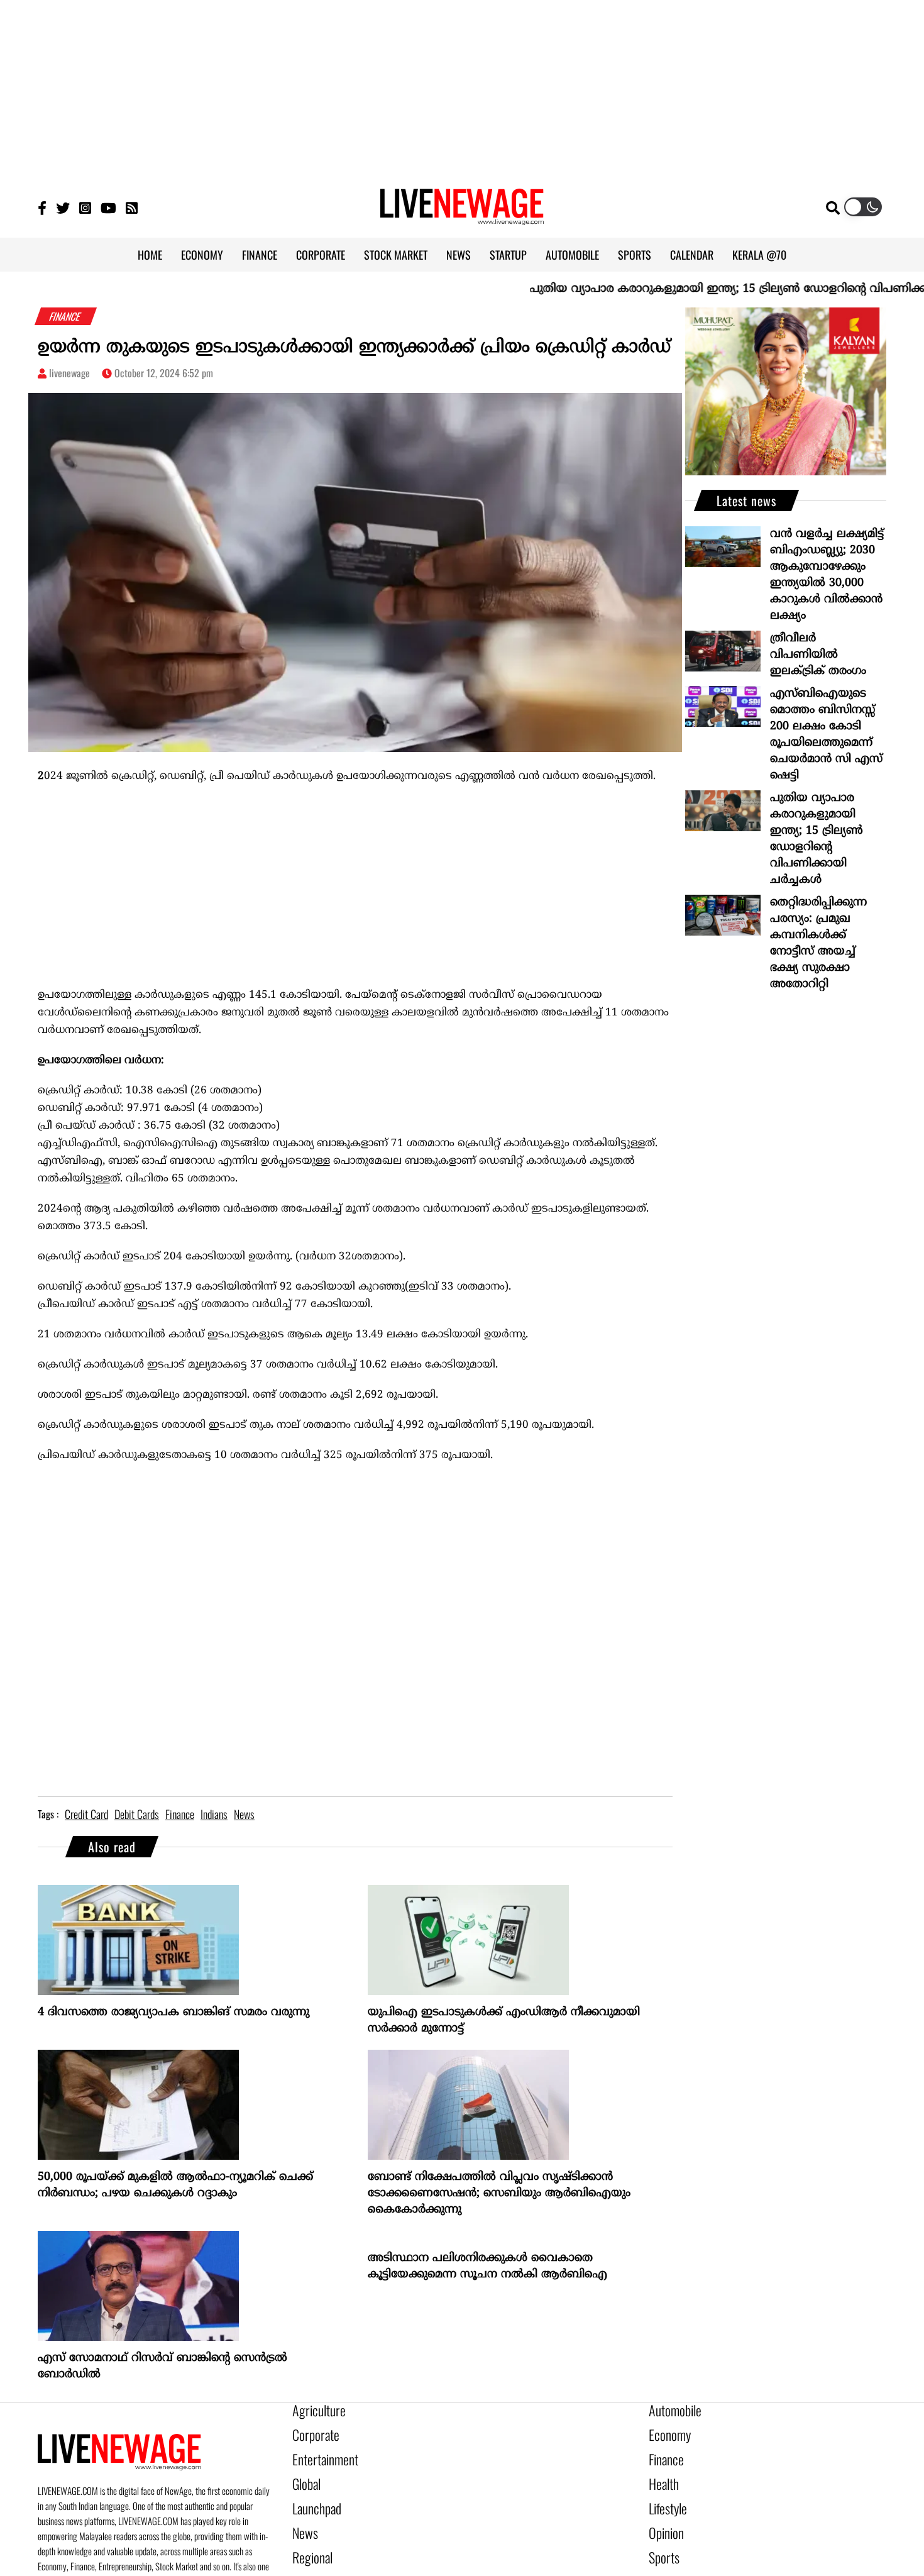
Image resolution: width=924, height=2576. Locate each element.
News (303, 2517)
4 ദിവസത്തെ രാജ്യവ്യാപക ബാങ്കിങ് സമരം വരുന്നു (173, 2012)
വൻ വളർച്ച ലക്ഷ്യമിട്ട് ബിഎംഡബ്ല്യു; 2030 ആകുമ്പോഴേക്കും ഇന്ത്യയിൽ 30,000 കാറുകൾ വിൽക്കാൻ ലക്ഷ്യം (827, 575)
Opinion (663, 2517)
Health (661, 2474)
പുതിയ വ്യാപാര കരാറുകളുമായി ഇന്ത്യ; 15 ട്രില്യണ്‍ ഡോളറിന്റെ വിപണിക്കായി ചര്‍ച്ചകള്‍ (817, 839)
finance (180, 1814)
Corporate (311, 2431)
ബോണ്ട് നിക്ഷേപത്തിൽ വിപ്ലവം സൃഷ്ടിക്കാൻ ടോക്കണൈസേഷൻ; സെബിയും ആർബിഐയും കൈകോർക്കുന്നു (499, 2193)
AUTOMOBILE (572, 255)
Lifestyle (665, 2496)
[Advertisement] (462, 88)
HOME (150, 255)
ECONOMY (202, 255)
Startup (306, 2560)
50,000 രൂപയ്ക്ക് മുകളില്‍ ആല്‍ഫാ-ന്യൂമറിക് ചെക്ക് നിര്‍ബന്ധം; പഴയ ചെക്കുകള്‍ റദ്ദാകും (175, 2185)
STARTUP (508, 255)
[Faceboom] (42, 207)
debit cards (137, 1814)
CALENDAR (692, 255)
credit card (86, 1814)
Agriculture (314, 2410)
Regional (309, 2538)
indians (214, 1814)
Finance (663, 2453)
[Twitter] (63, 207)
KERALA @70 (759, 255)
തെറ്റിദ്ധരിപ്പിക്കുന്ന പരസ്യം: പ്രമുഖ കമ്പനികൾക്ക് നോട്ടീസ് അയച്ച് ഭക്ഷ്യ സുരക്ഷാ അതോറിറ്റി (818, 943)
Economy (666, 2431)
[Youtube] (108, 207)
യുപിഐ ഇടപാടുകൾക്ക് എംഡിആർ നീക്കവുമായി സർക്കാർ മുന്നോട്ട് (504, 2020)
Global (304, 2474)
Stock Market (674, 2560)
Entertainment (319, 2453)
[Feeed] (132, 207)
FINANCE (260, 255)
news (244, 1814)
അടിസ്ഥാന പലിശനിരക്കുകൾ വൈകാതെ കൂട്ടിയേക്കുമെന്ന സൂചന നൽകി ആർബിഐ (487, 2266)
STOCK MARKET (396, 255)
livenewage (69, 373)
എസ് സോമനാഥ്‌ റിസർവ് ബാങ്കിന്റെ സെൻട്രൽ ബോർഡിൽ (162, 2366)
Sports (661, 2538)
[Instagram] (85, 207)
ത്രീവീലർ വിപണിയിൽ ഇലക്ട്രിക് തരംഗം (818, 655)
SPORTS (635, 255)
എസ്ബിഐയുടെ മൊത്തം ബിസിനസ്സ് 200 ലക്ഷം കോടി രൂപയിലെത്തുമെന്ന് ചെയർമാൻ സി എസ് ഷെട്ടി (826, 735)
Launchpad (312, 2496)
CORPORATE (321, 255)
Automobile (670, 2410)
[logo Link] (462, 218)
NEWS (459, 255)
